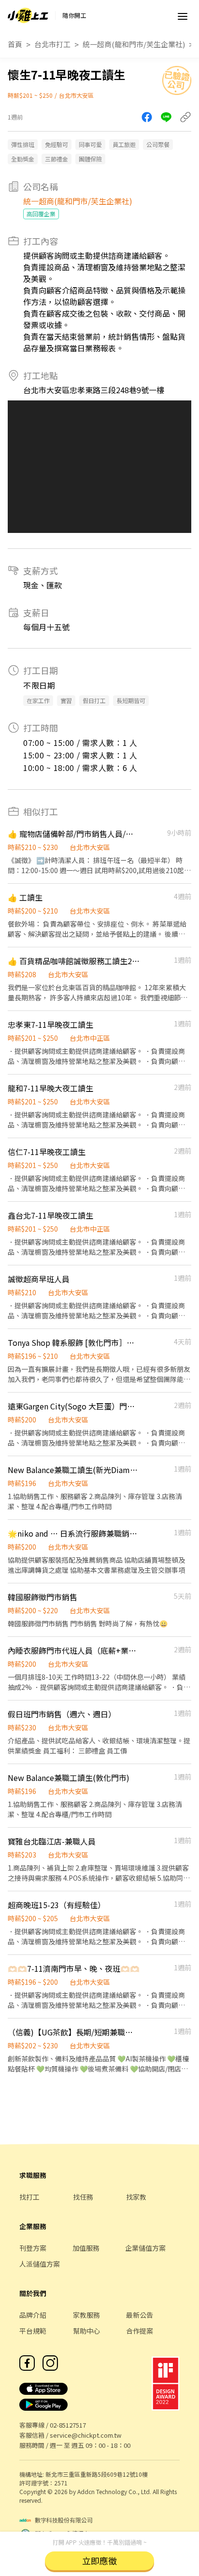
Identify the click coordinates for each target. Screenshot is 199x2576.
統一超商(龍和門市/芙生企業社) (134, 44)
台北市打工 (52, 44)
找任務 (83, 2197)
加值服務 (86, 2248)
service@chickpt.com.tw (85, 2435)
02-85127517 (68, 2425)
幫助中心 (86, 2331)
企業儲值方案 (145, 2248)
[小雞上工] (28, 15)
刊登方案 (33, 2248)
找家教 (136, 2197)
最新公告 (140, 2315)
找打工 (29, 2197)
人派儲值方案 (40, 2264)
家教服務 (86, 2315)
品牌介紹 (33, 2315)
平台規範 (33, 2331)
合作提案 (140, 2331)
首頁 (15, 44)
